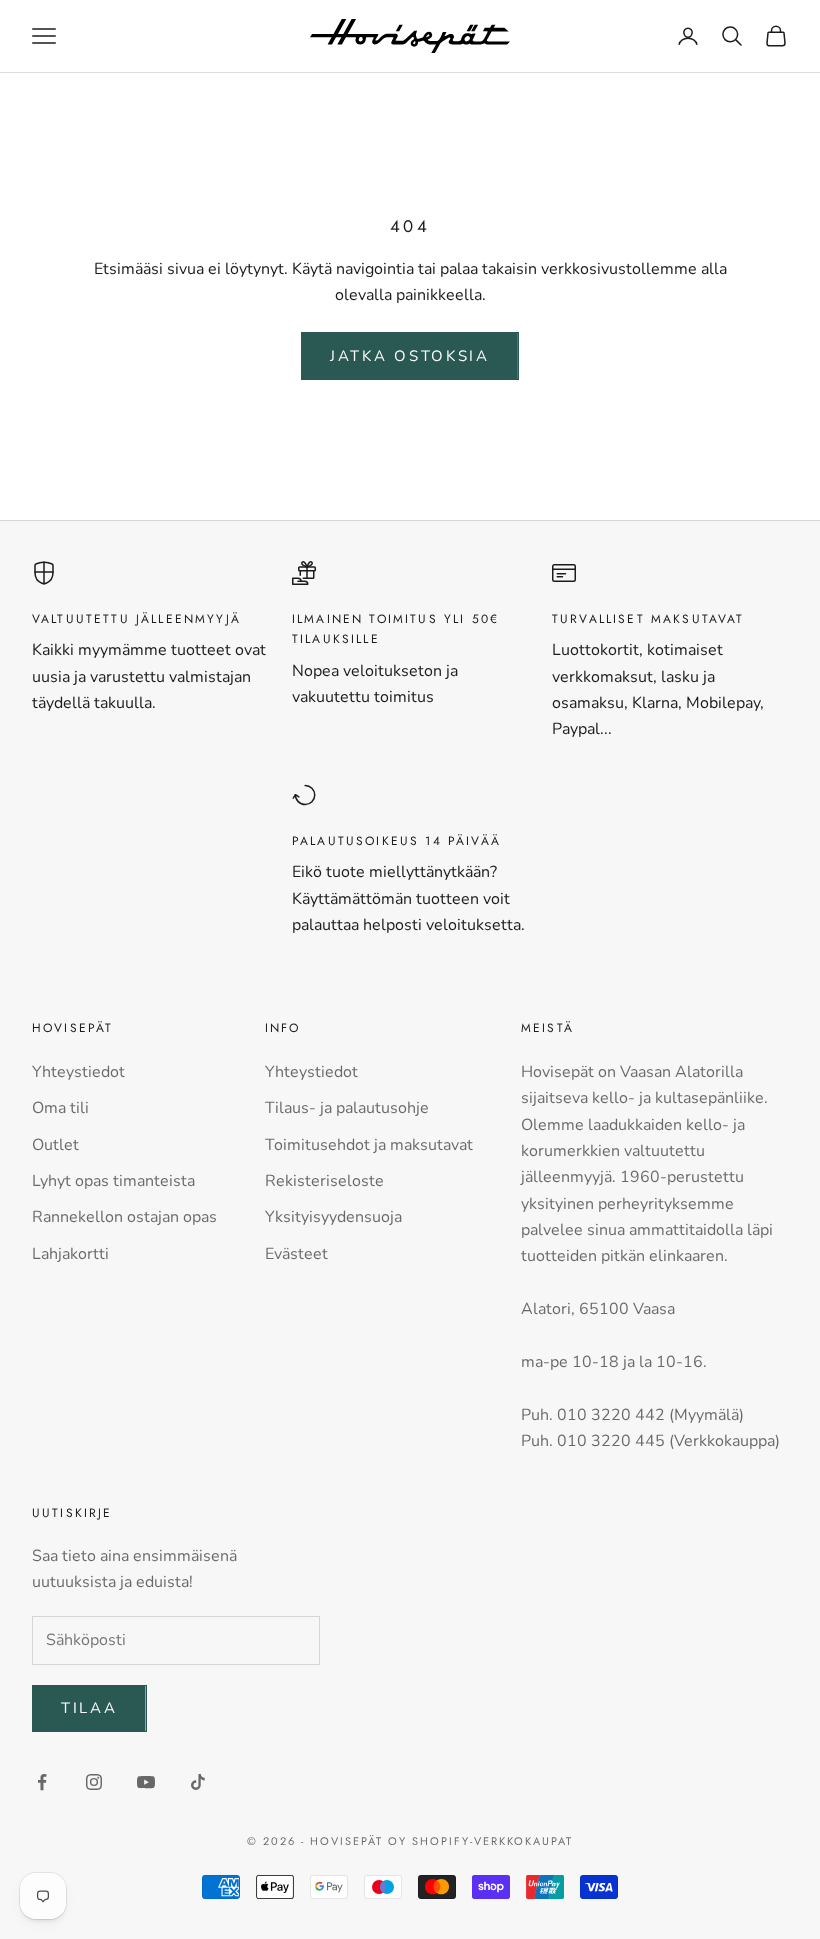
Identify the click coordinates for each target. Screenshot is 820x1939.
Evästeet (296, 1254)
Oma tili (60, 1108)
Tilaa (89, 1708)
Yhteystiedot (78, 1072)
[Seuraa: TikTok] (198, 1782)
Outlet (55, 1145)
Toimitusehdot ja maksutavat (369, 1145)
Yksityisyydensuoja (333, 1217)
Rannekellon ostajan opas (124, 1217)
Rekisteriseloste (324, 1181)
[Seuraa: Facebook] (42, 1782)
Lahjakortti (70, 1254)
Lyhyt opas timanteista (113, 1181)
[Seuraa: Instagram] (94, 1782)
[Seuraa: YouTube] (146, 1782)
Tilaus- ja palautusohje (347, 1108)
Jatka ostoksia (410, 356)
